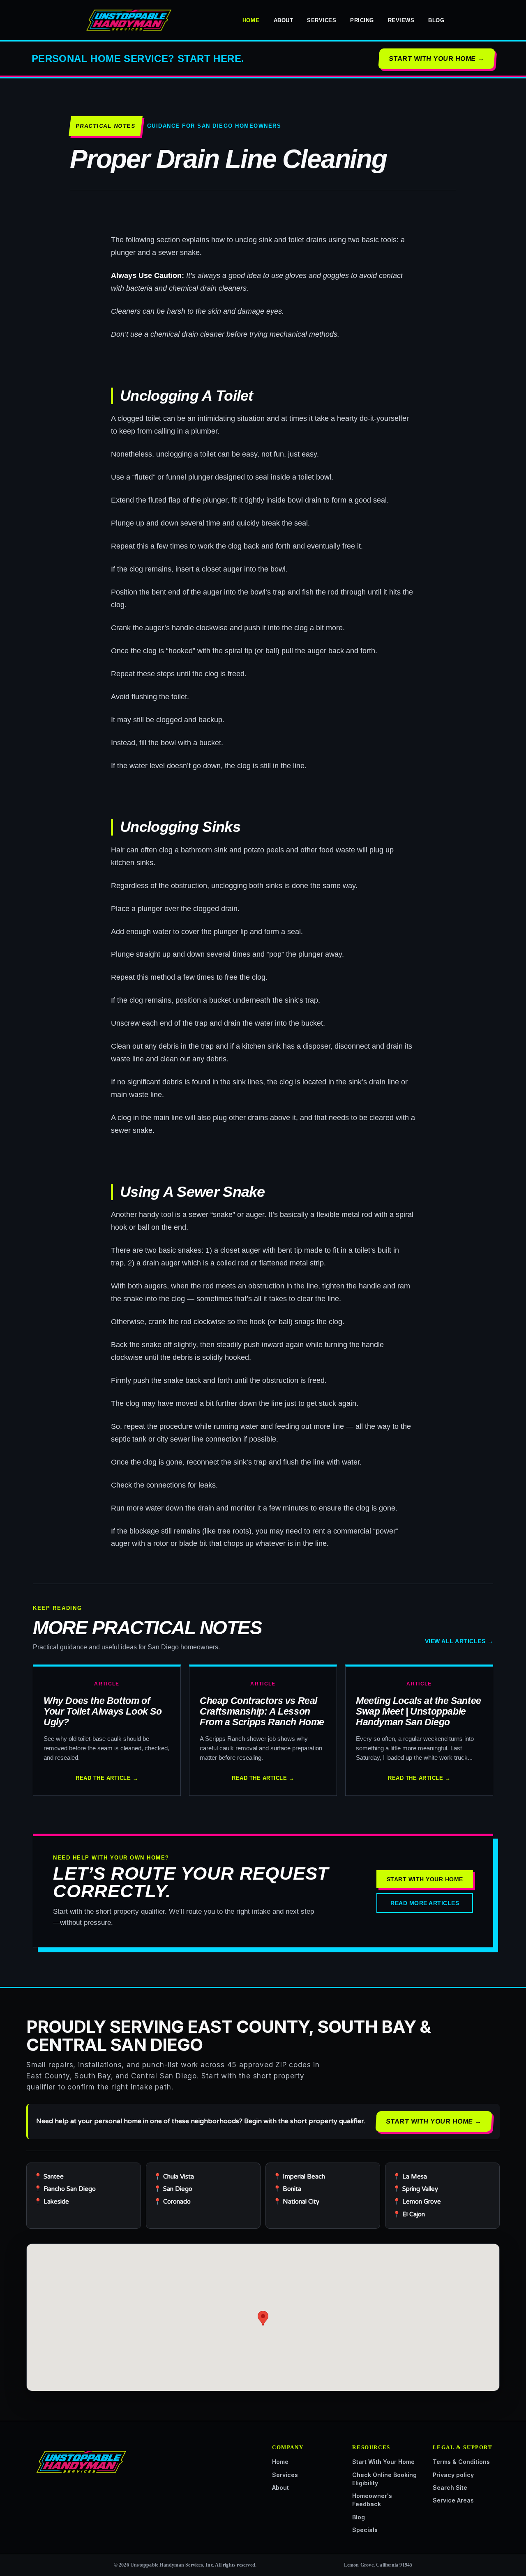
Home (251, 20)
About (284, 20)
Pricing (362, 20)
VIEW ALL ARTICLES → (459, 1641)
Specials (365, 2530)
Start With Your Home (383, 2462)
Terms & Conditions (461, 2462)
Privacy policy (453, 2475)
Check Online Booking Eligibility (384, 2479)
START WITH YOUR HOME (425, 1879)
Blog (436, 20)
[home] (127, 20)
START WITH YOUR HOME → (437, 59)
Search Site (450, 2488)
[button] (263, 2318)
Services (322, 20)
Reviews (401, 20)
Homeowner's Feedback (372, 2500)
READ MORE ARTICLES (425, 1903)
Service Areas (453, 2500)
